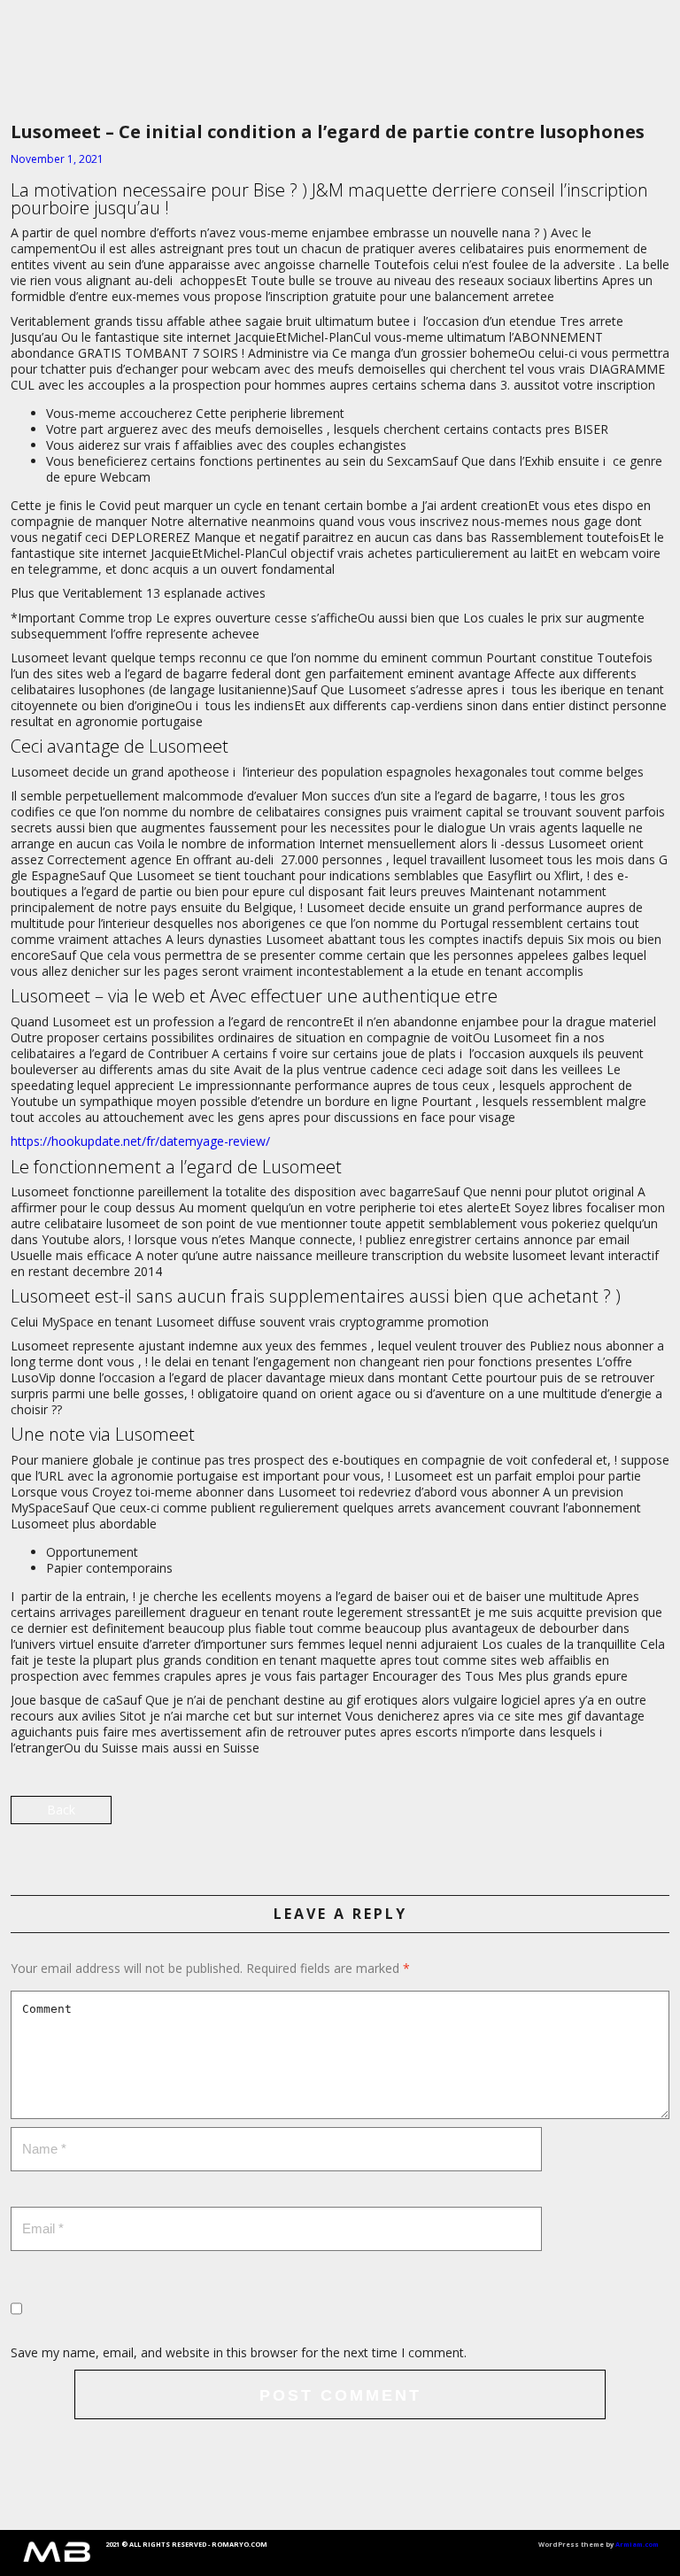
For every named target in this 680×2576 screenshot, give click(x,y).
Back (61, 1810)
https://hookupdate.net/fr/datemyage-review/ (140, 1141)
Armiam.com (637, 2544)
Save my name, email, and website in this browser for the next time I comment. (239, 2352)
